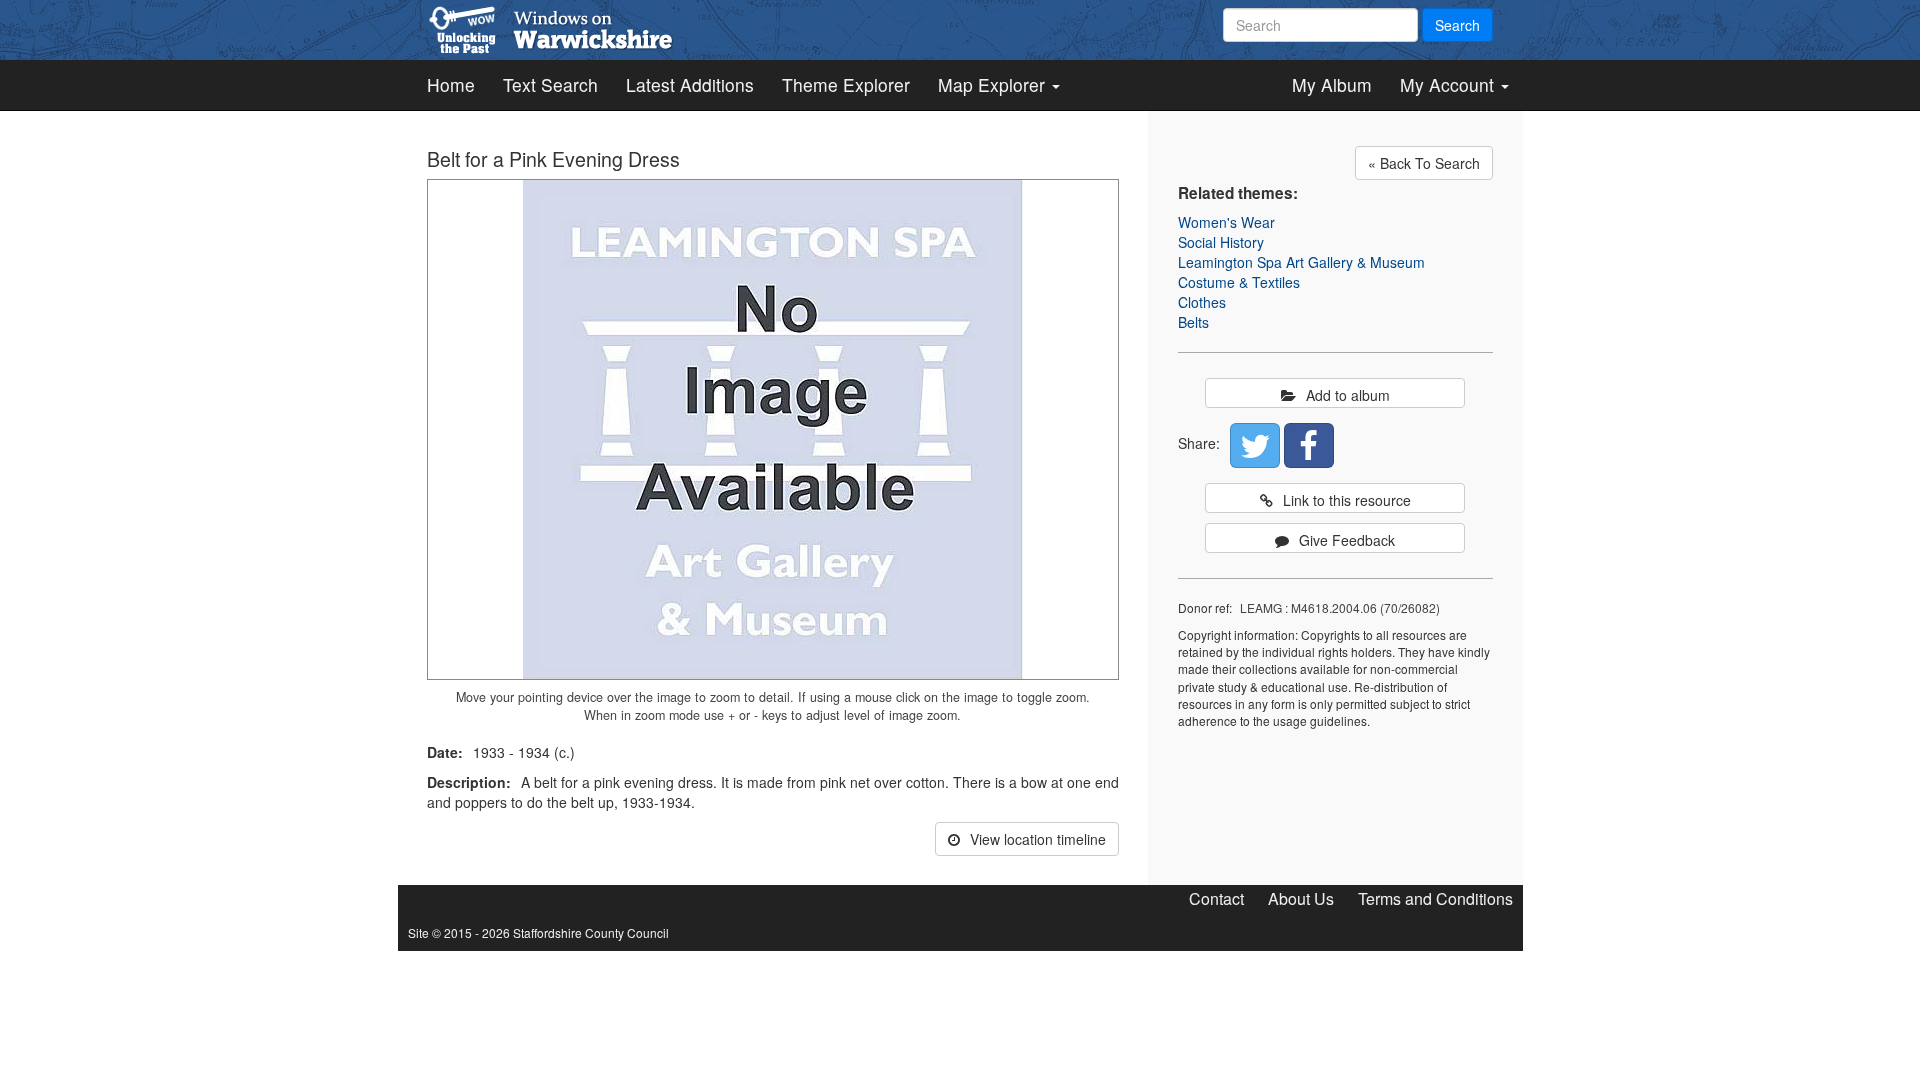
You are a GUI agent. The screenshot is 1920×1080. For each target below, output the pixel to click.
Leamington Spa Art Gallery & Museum (1301, 262)
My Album (1332, 84)
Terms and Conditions (1435, 898)
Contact (1216, 898)
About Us (1301, 898)
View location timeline (1038, 839)
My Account (1449, 84)
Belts (1193, 322)
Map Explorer (994, 84)
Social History (1221, 242)
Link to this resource (1347, 500)
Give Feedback (1347, 540)
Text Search (550, 84)
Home (451, 84)
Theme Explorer (846, 84)
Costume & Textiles (1239, 282)
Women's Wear (1226, 222)
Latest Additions (690, 84)
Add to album (1348, 395)
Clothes (1202, 302)
